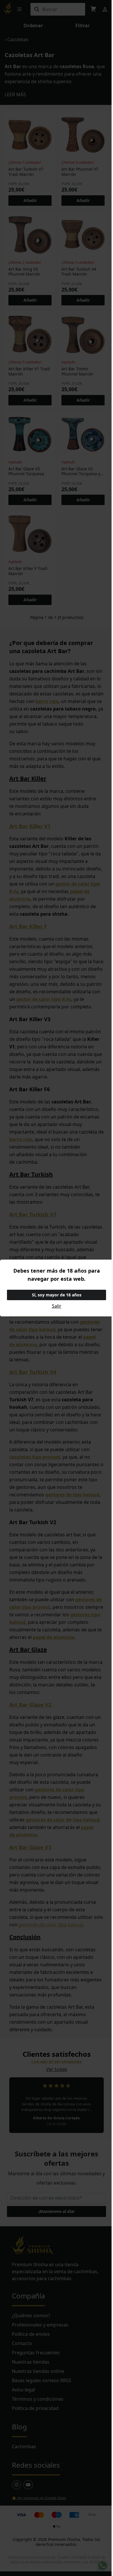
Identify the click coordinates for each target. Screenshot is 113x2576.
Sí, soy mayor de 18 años (57, 1295)
